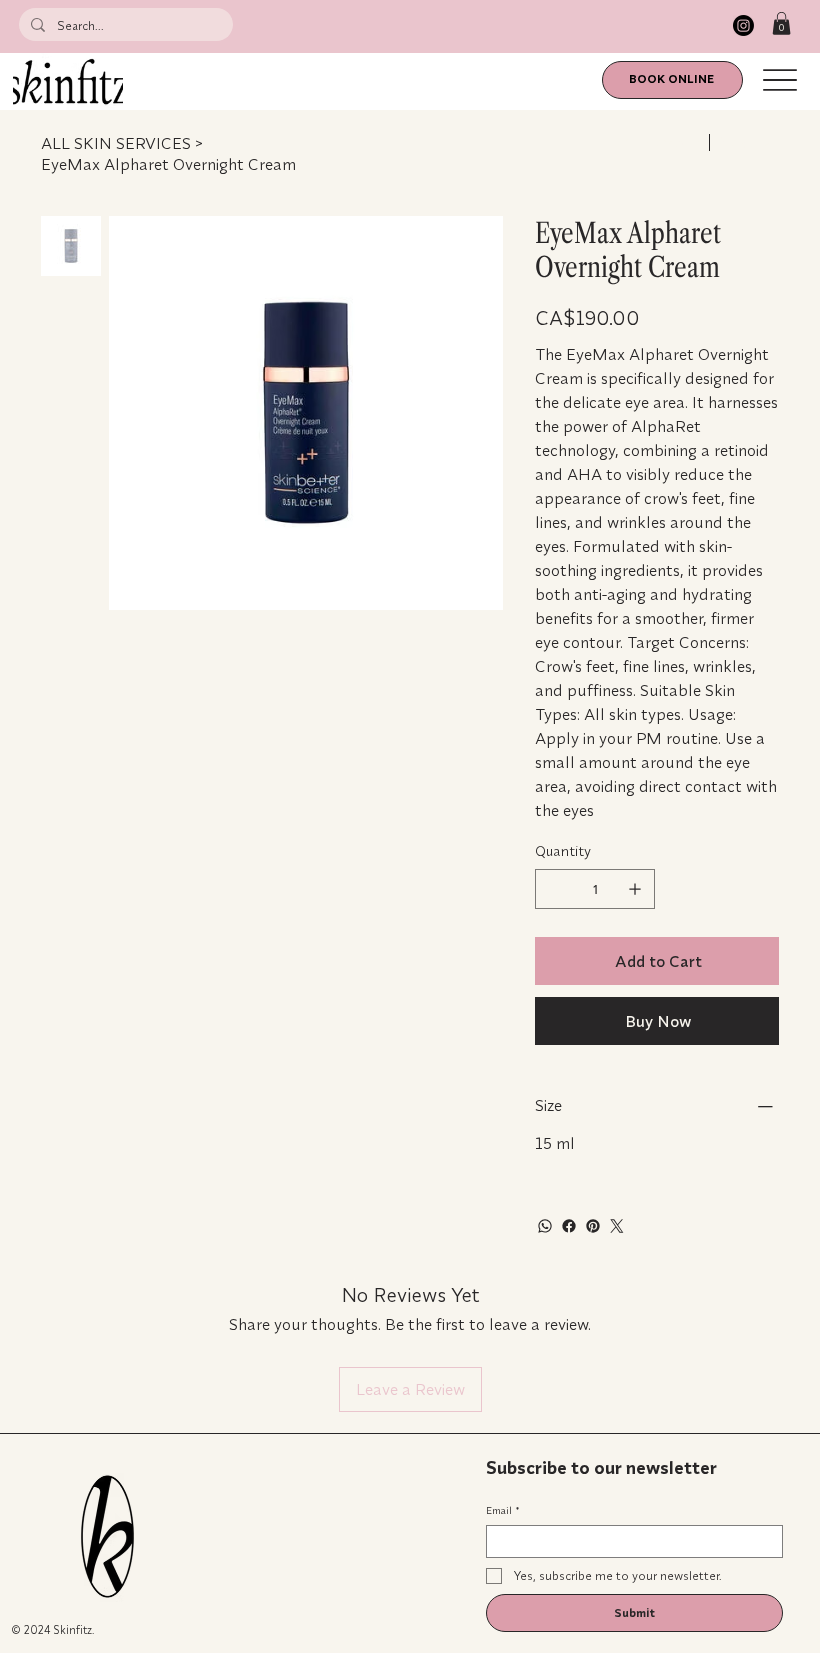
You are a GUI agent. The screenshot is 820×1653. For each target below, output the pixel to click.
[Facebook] (569, 1226)
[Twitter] (617, 1226)
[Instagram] (743, 25)
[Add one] (635, 889)
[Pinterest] (593, 1226)
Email (502, 1511)
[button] (781, 23)
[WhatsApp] (545, 1226)
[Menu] (780, 80)
